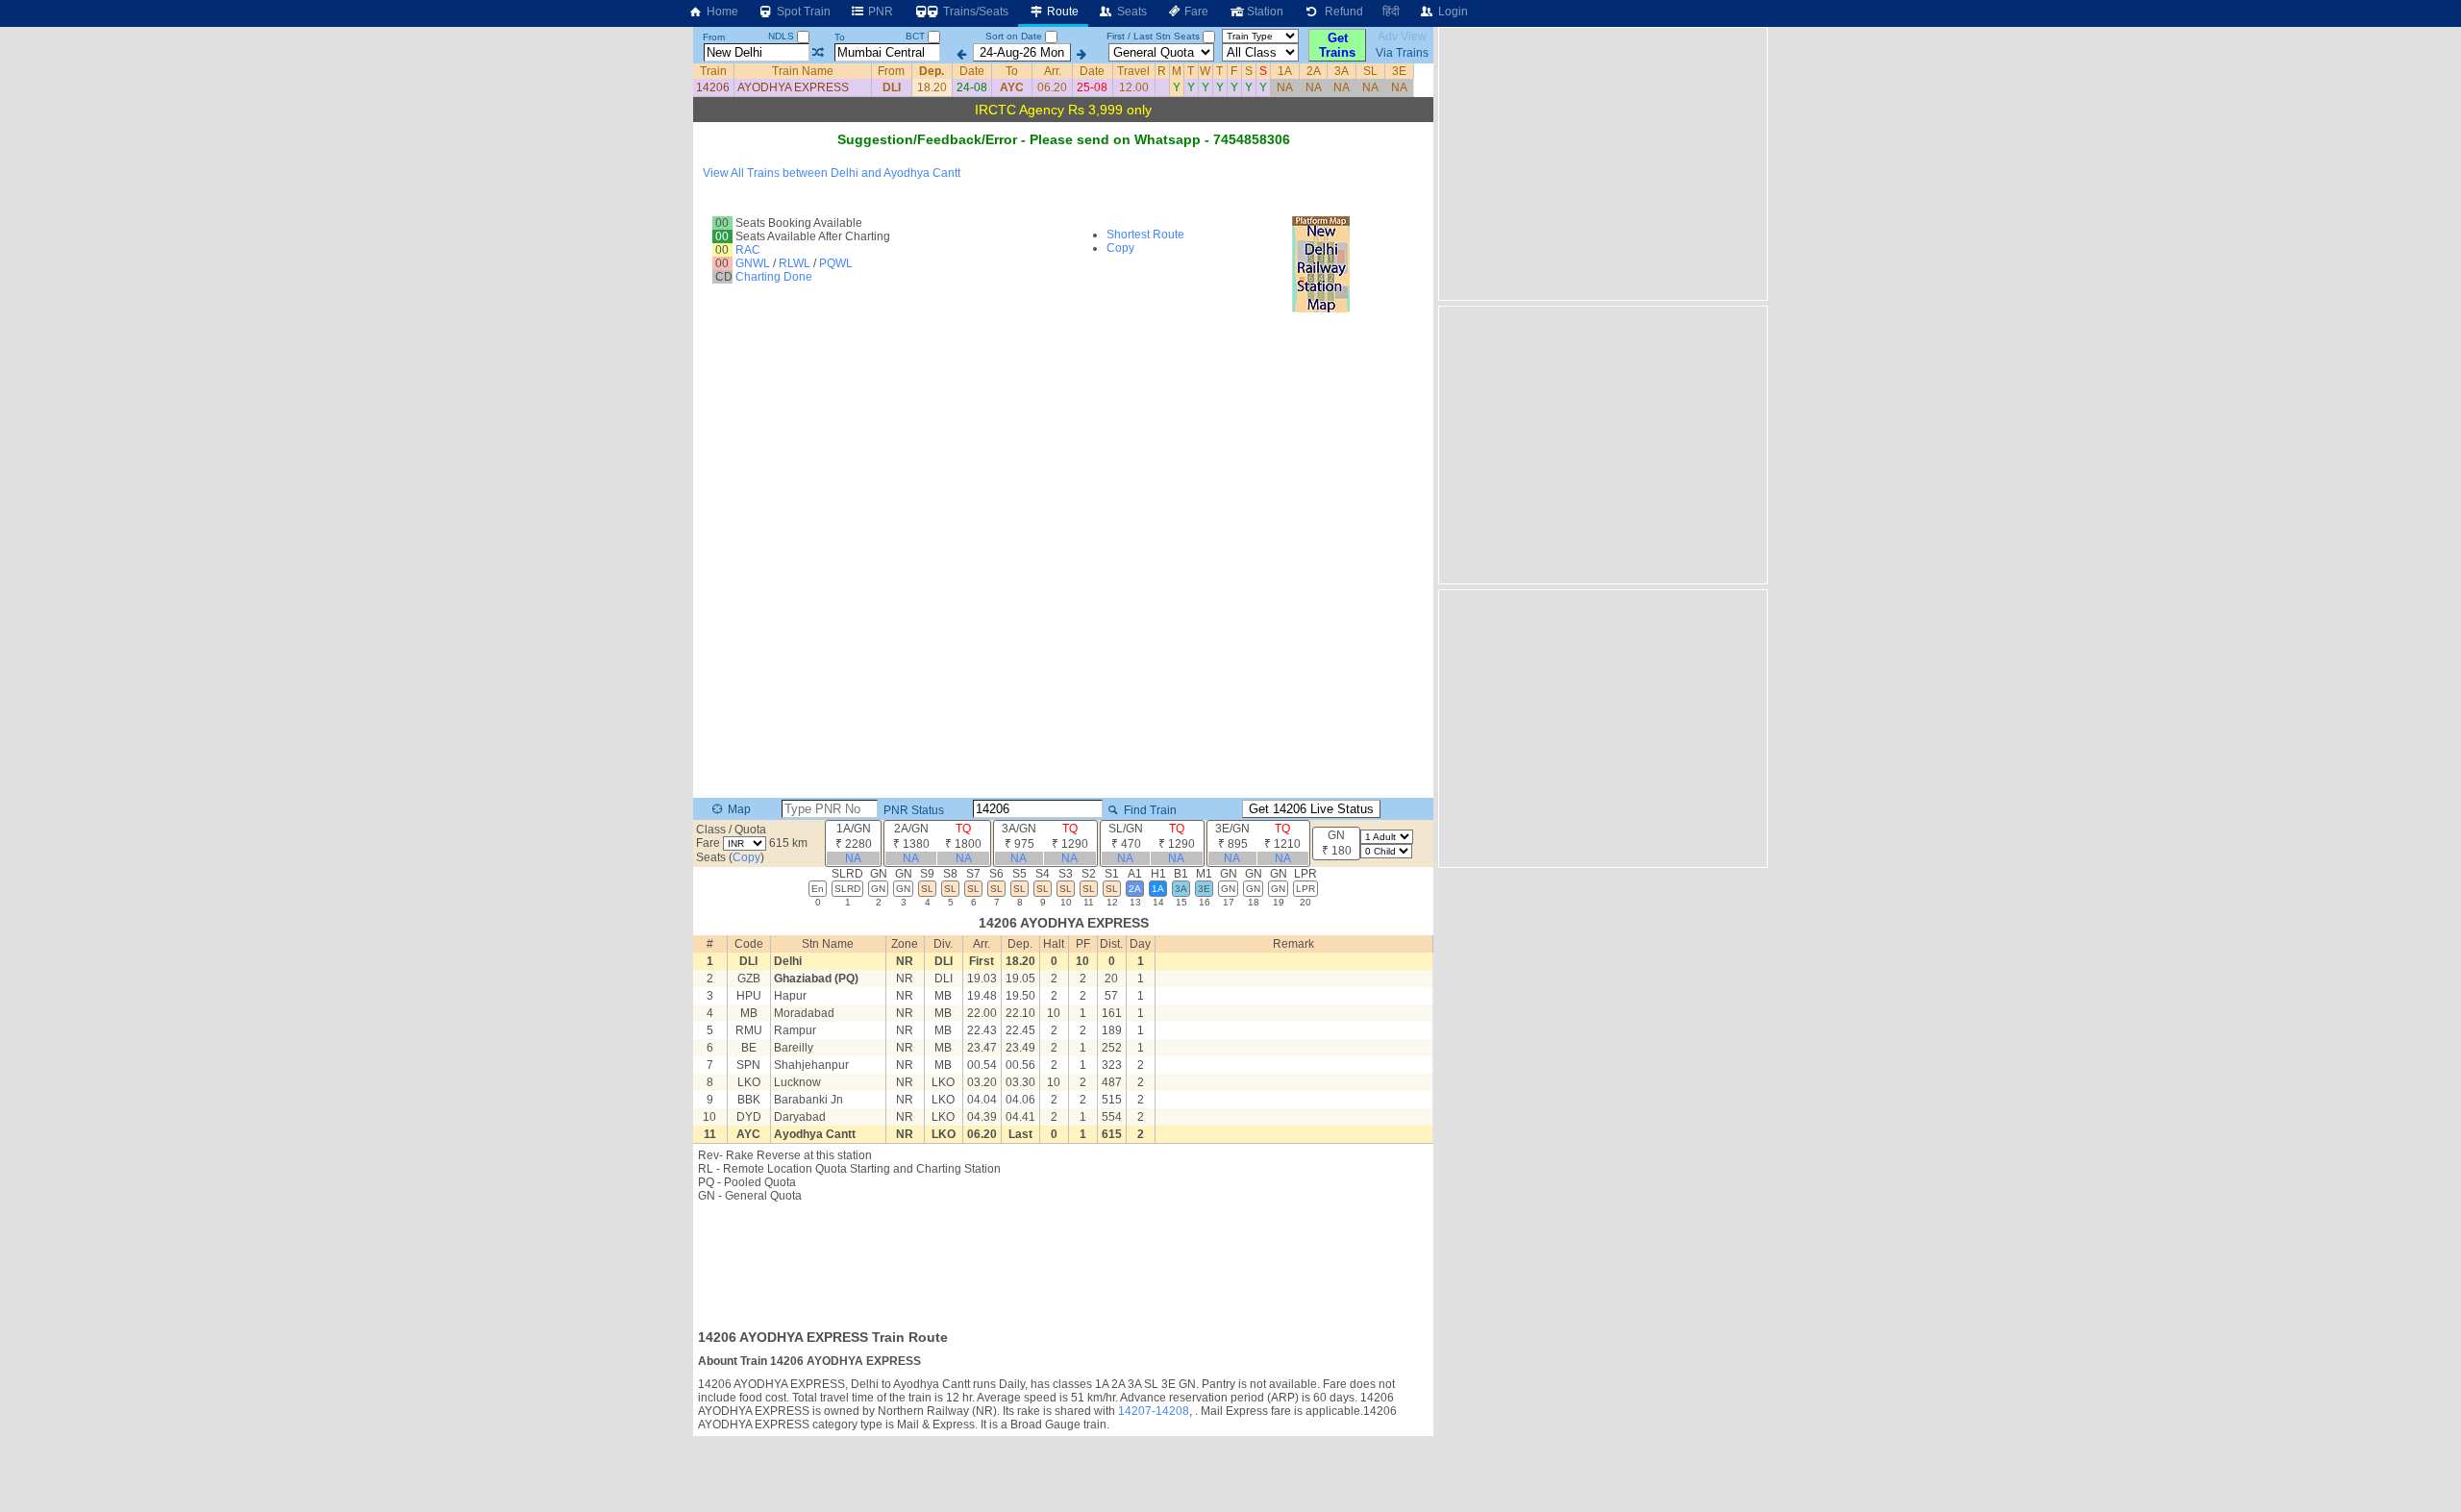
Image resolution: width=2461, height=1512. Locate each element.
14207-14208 (1154, 1411)
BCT (917, 36)
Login (1452, 12)
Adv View (1402, 37)
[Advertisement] (1063, 1260)
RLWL (795, 263)
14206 (713, 87)
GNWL (753, 263)
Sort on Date (1014, 36)
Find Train (1149, 810)
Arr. (1053, 71)
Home (721, 12)
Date (972, 71)
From (714, 37)
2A (1314, 71)
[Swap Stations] (818, 53)
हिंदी (1391, 12)
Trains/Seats (974, 12)
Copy (1120, 248)
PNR (879, 12)
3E (1399, 71)
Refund (1341, 12)
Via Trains (1402, 53)
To (840, 37)
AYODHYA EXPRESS (793, 87)
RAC (748, 250)
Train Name (803, 71)
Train (713, 71)
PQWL (836, 263)
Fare (1195, 12)
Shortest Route (1145, 235)
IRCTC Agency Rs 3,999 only (1063, 110)
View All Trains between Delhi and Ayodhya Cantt (832, 173)
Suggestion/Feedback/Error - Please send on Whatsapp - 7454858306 (1064, 139)
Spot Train (802, 12)
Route (1061, 12)
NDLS (783, 36)
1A (1285, 71)
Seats (1131, 12)
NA (1285, 87)
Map (738, 809)
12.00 (1134, 87)
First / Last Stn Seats (1153, 36)
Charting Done (774, 277)
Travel (1133, 71)
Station (1264, 12)
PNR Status (912, 810)
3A (1342, 71)
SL (1370, 71)
